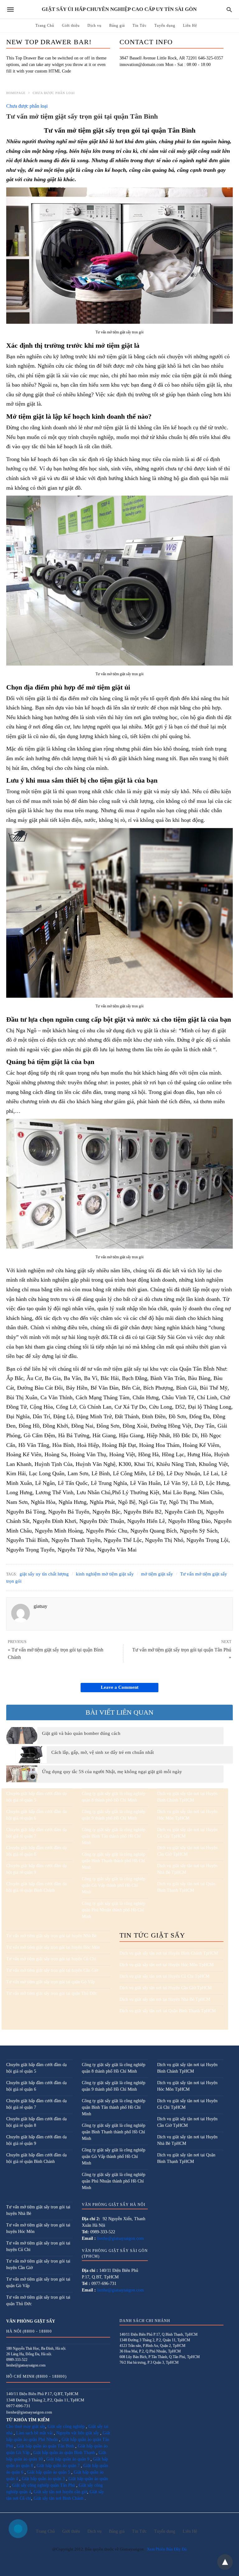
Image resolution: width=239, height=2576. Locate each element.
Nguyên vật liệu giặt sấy (78, 2433)
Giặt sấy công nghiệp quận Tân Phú (44, 2485)
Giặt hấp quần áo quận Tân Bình (45, 2446)
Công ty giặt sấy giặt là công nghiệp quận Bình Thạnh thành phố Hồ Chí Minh (114, 1861)
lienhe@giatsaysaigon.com (120, 2238)
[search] (229, 9)
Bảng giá (117, 26)
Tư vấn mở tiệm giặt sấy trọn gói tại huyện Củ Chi (51, 1959)
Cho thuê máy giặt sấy (26, 2426)
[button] (119, 256)
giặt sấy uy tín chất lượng (44, 1574)
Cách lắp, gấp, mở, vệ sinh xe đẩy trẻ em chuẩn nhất (103, 1752)
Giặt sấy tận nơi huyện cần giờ (60, 2492)
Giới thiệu (71, 26)
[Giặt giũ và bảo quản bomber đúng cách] (22, 1735)
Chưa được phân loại (54, 93)
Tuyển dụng (165, 26)
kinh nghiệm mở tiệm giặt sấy (105, 1574)
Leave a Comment (120, 1687)
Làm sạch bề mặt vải (34, 2433)
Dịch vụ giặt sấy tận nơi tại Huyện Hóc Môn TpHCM (166, 1965)
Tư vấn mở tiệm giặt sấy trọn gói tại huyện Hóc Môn (53, 1947)
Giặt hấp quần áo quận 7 (58, 2466)
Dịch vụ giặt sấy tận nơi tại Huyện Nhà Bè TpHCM (165, 1999)
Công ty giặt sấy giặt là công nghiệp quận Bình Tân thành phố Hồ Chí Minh (114, 1836)
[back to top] (225, 2562)
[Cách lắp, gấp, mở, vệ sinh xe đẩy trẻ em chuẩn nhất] (31, 1754)
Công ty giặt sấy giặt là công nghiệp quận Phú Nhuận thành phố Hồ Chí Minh (114, 1910)
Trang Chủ (45, 26)
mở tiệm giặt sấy (157, 1574)
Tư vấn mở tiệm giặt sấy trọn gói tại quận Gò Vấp (51, 1982)
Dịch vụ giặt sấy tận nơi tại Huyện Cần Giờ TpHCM (166, 1988)
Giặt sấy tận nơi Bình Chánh (59, 2498)
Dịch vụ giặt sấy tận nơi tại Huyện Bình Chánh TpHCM (169, 1953)
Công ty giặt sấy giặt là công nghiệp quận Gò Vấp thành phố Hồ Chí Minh (114, 1885)
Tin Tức (140, 26)
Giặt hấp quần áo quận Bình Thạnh (64, 2453)
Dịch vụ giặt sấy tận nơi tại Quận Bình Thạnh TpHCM (168, 2011)
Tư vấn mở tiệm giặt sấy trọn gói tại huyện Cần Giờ (52, 1970)
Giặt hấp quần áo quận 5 (49, 2472)
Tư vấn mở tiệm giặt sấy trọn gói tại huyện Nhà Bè (51, 1936)
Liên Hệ (190, 26)
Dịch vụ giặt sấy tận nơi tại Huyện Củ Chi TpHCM (164, 1976)
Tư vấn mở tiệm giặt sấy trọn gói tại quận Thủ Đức (52, 1993)
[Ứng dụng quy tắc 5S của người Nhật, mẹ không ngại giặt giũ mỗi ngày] (22, 1774)
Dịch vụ (94, 26)
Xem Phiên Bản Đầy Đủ (167, 2549)
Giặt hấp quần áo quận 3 (43, 2479)
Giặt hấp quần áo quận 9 (68, 2459)
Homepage (16, 93)
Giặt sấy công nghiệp (66, 2426)
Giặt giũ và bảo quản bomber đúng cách (81, 1733)
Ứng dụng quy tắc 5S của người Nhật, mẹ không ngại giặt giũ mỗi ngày (112, 1772)
